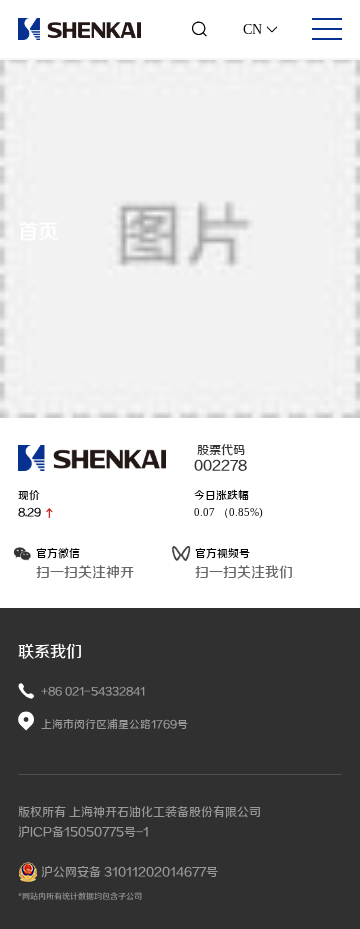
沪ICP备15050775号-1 (83, 832)
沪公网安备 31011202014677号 (128, 872)
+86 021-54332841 (93, 691)
